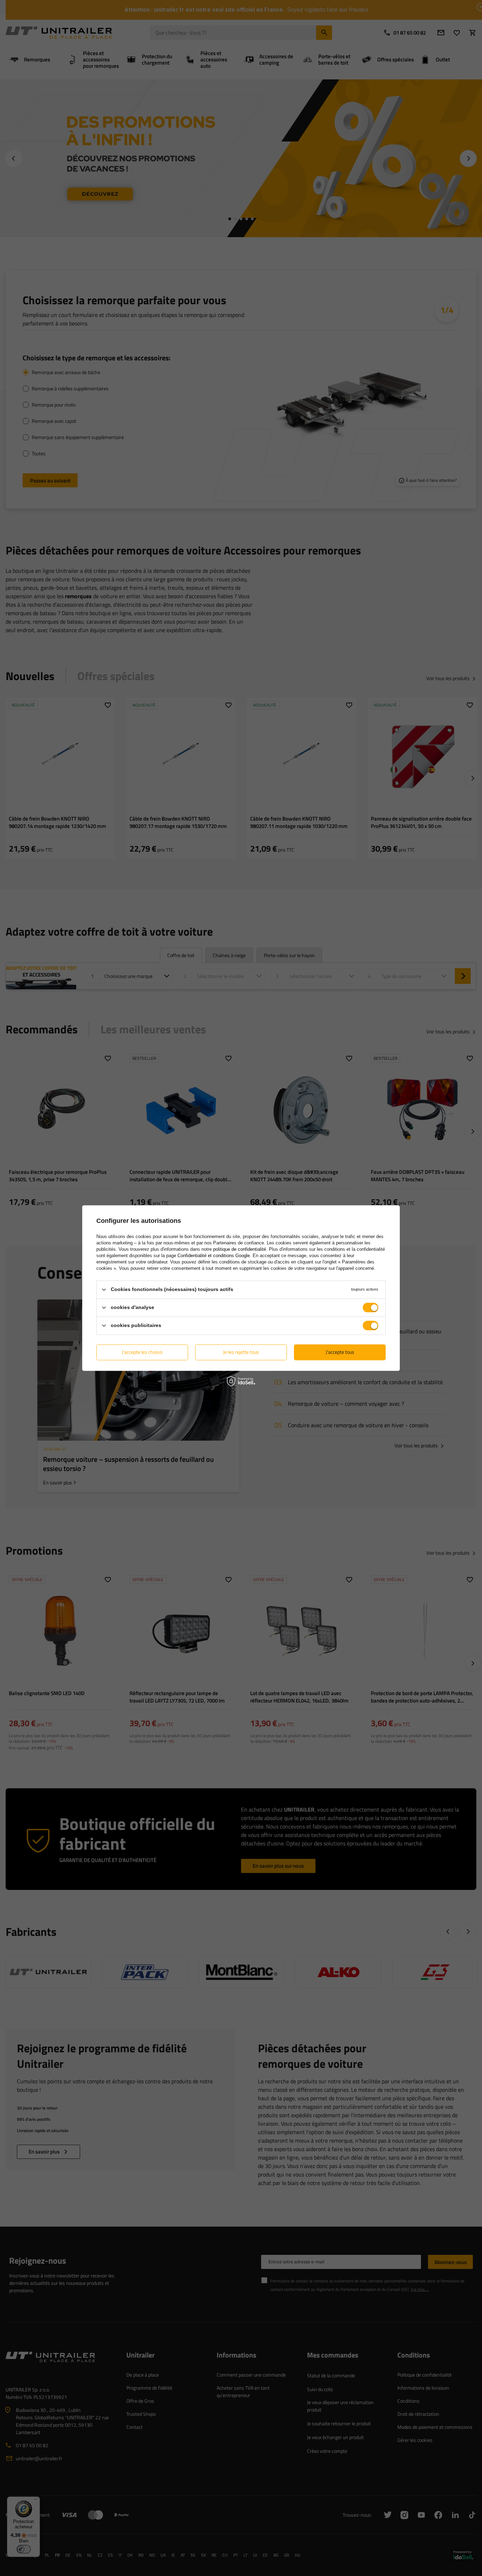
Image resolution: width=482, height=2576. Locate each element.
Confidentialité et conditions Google (214, 1256)
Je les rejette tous (241, 1352)
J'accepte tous (340, 1352)
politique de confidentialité (240, 1249)
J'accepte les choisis (142, 1352)
